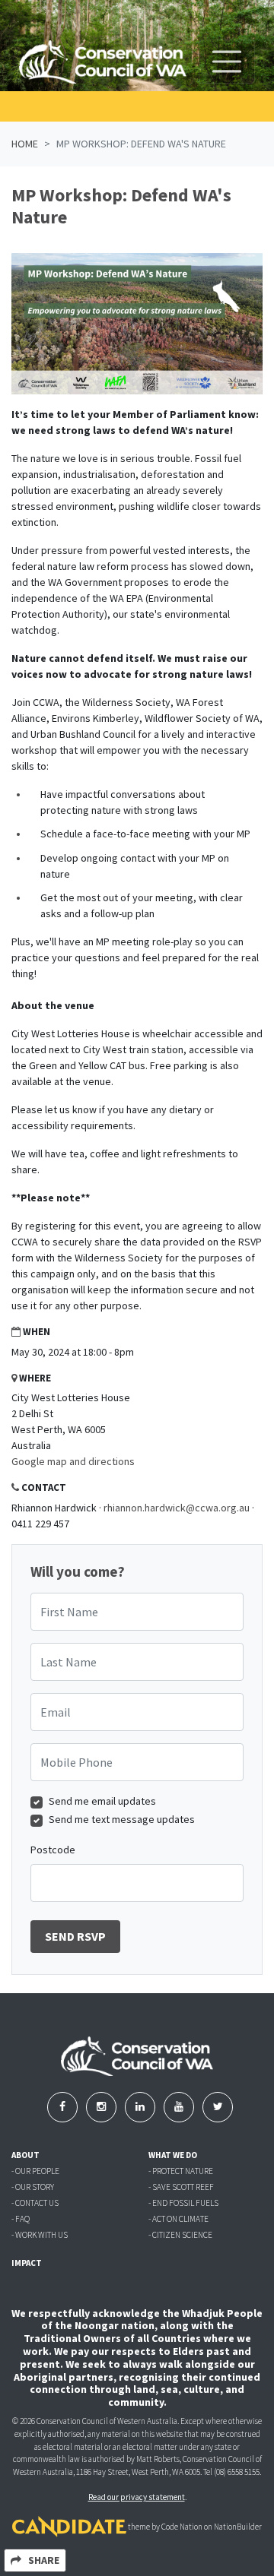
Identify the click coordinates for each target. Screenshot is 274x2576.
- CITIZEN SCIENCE (180, 2235)
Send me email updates (102, 1801)
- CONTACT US (35, 2203)
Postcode (53, 1850)
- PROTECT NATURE (181, 2171)
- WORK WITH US (40, 2235)
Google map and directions (73, 1461)
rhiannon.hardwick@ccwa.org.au (177, 1508)
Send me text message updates (122, 1819)
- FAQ (21, 2219)
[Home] (103, 62)
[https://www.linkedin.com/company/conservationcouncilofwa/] (141, 2106)
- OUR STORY (33, 2187)
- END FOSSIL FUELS (183, 2203)
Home (25, 144)
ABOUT (25, 2155)
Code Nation (182, 2527)
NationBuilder (238, 2527)
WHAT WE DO (173, 2155)
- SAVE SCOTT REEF (181, 2187)
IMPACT (27, 2263)
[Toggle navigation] (227, 62)
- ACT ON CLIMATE (178, 2219)
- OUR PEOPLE (35, 2171)
